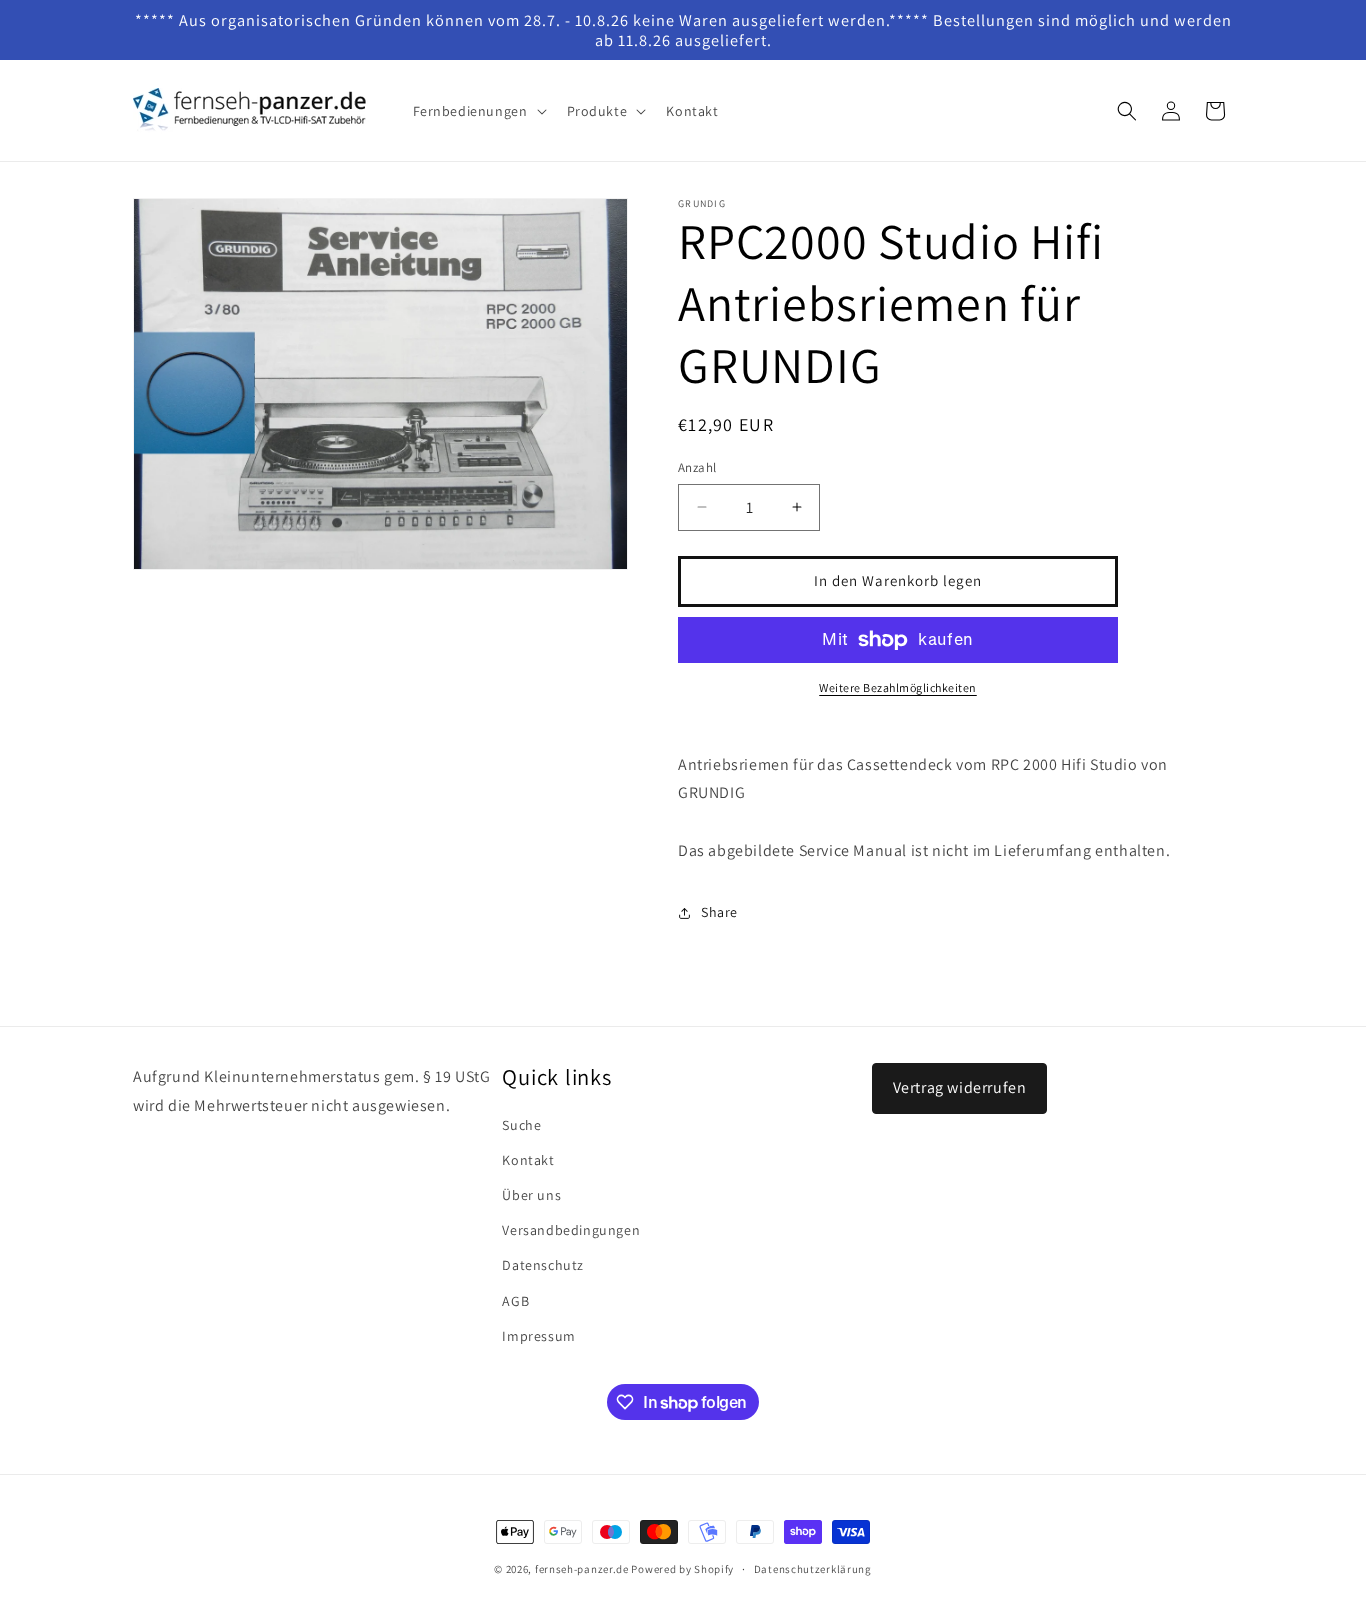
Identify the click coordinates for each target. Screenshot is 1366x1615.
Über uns (531, 1195)
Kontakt (528, 1160)
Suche (521, 1125)
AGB (515, 1301)
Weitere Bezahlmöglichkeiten (898, 687)
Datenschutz (543, 1265)
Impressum (538, 1336)
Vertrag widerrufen (960, 1087)
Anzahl (697, 467)
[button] (478, 111)
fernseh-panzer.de (582, 1569)
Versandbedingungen (571, 1230)
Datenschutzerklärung (813, 1569)
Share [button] (719, 912)
